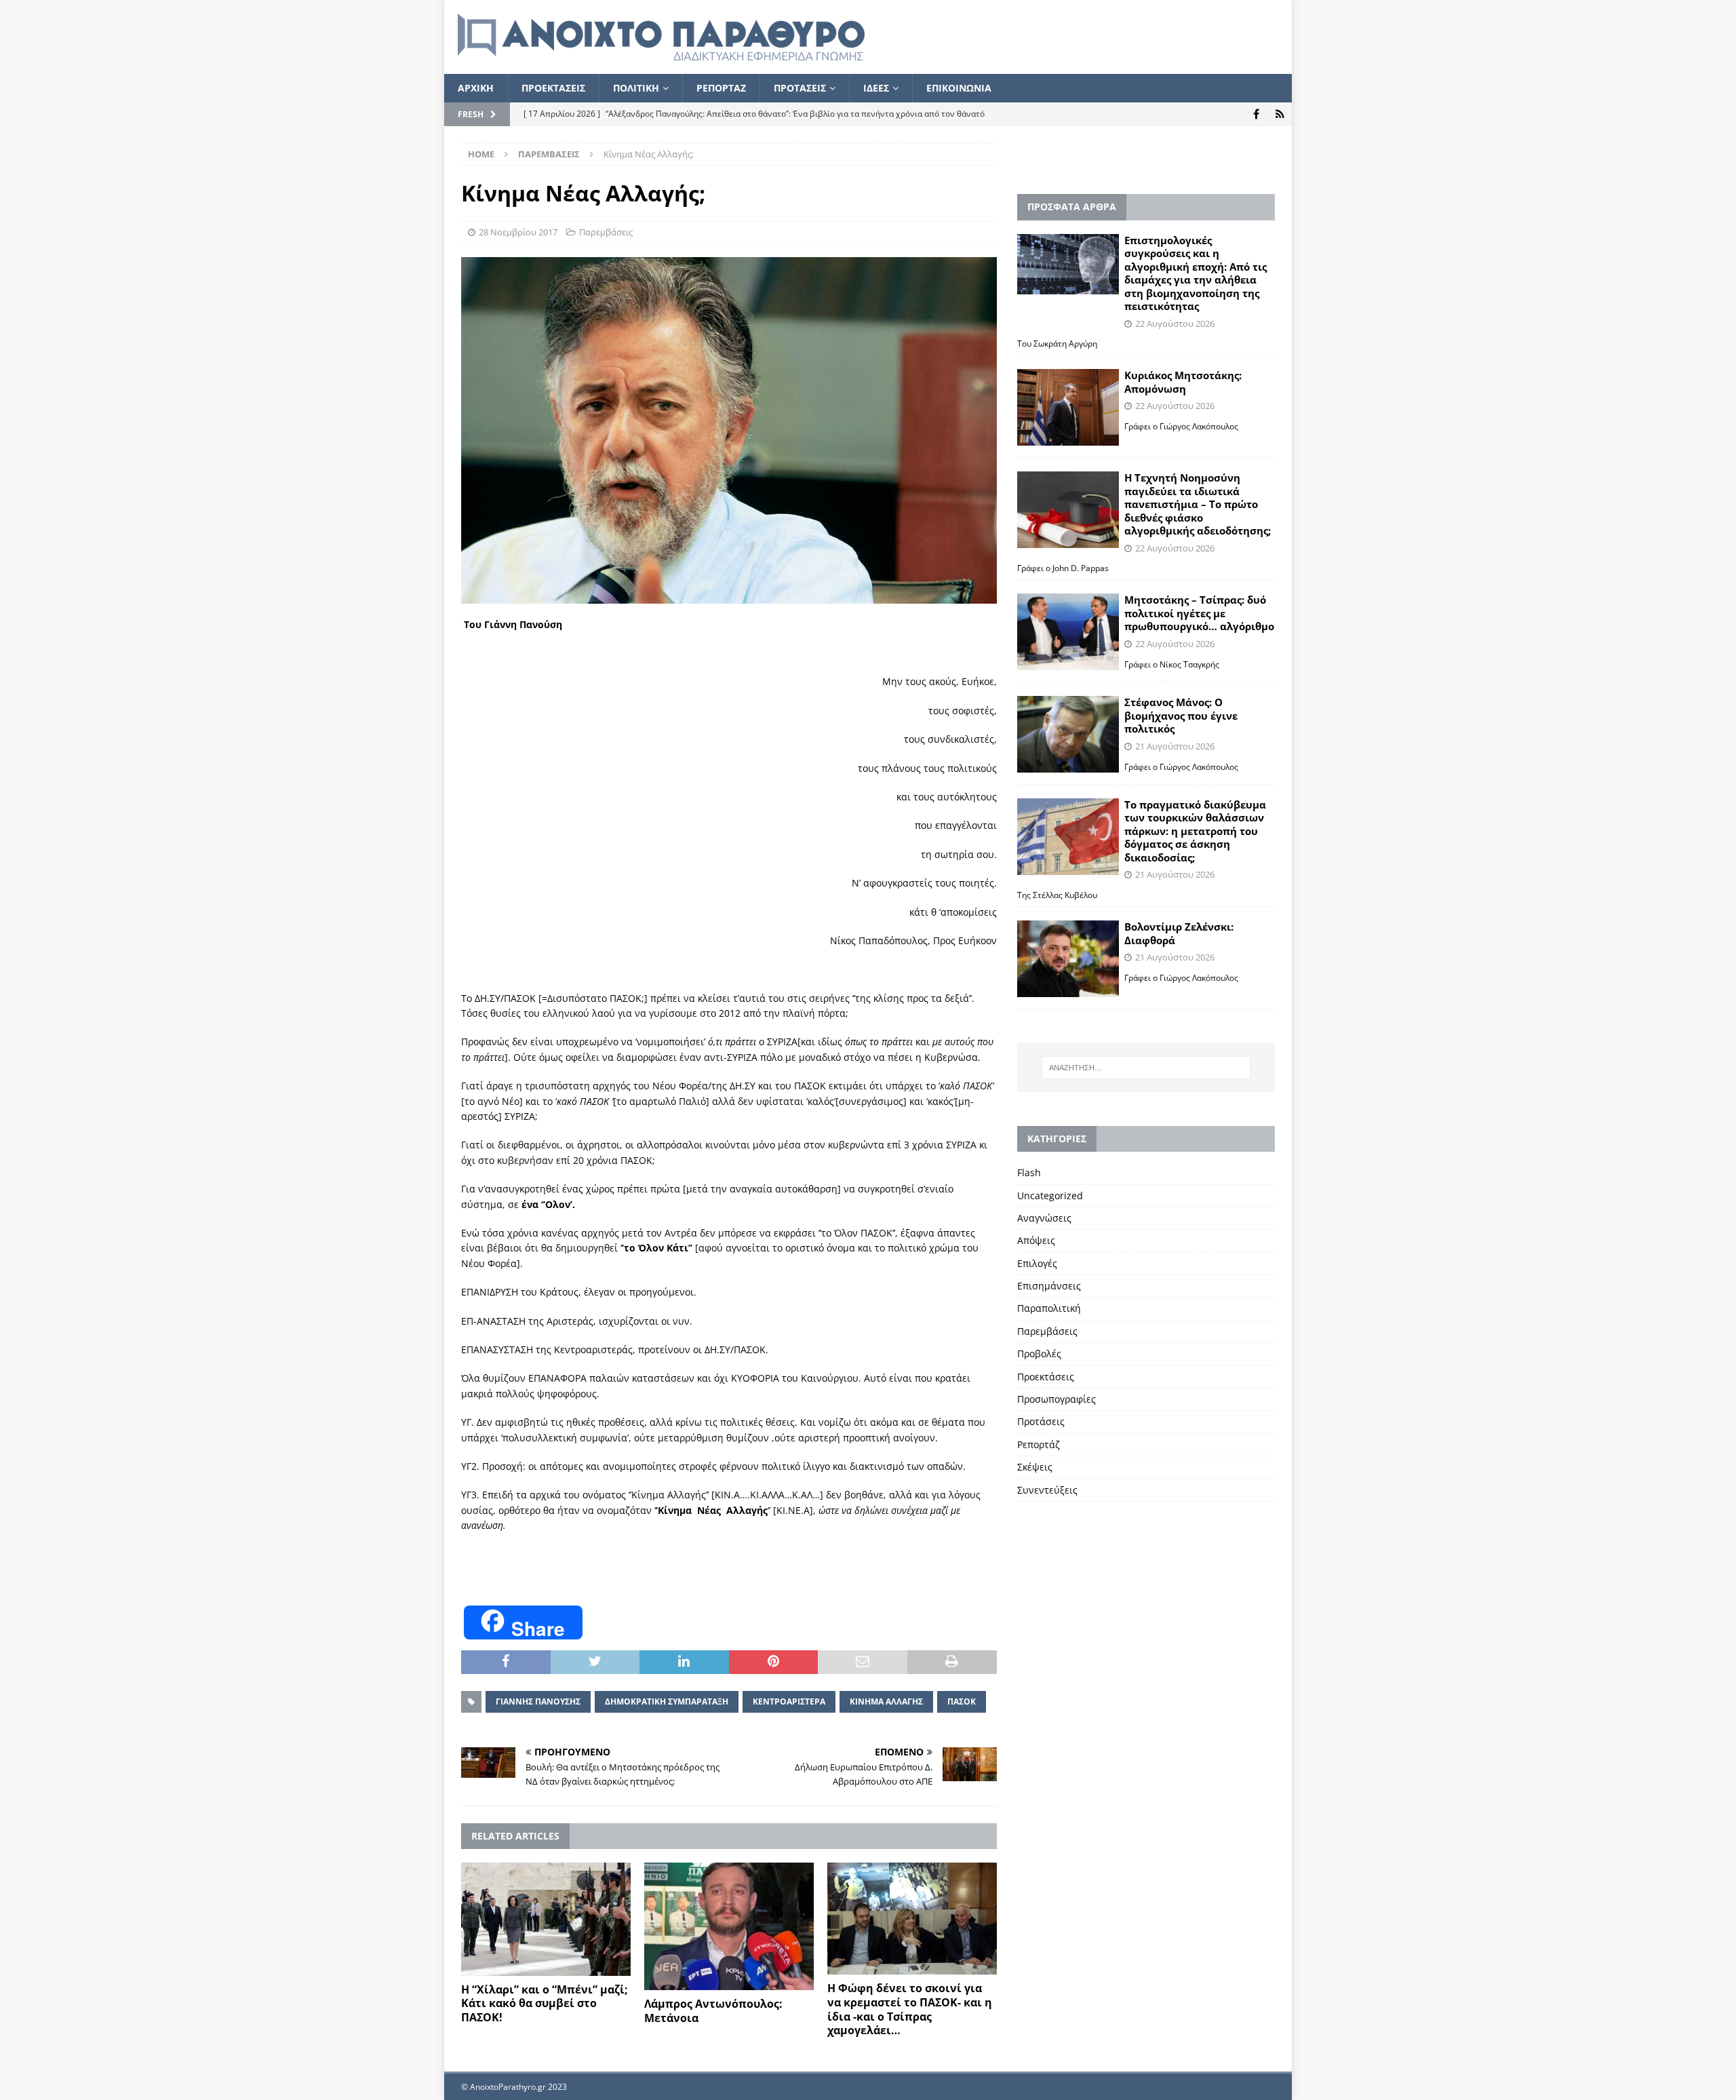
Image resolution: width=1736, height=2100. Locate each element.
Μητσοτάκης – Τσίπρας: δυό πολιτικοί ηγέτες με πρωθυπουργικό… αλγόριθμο (1199, 613)
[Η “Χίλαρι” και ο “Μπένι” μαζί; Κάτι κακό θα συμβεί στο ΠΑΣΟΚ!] (546, 1919)
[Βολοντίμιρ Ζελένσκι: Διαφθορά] (1068, 959)
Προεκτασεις (553, 88)
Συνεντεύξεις (1047, 1490)
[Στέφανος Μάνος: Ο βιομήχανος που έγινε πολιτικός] (1068, 734)
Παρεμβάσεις (606, 232)
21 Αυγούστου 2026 (1175, 746)
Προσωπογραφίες (1057, 1399)
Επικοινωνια (959, 88)
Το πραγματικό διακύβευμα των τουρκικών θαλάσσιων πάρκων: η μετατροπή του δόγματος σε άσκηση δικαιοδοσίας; (1195, 831)
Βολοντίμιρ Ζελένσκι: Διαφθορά (1179, 933)
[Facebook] (1256, 114)
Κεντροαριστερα (789, 1702)
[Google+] (1280, 114)
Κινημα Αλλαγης (886, 1702)
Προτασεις (800, 88)
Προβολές (1039, 1354)
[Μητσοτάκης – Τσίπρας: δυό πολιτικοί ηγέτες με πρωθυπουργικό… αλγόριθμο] (1068, 632)
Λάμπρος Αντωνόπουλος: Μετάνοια (713, 2011)
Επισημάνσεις (1049, 1286)
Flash (1029, 1172)
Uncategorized (1050, 1195)
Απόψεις (1036, 1240)
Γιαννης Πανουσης (538, 1702)
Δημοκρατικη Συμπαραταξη (667, 1702)
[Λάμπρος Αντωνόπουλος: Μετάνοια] (729, 1926)
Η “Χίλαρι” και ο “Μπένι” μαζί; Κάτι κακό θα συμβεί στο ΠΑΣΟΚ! (545, 2004)
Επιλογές (1037, 1263)
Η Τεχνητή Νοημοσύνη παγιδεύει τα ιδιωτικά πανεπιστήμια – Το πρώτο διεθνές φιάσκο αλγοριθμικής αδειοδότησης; (1198, 504)
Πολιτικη (636, 88)
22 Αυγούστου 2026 (1175, 324)
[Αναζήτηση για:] (1146, 1068)
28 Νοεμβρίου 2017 (518, 232)
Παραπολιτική (1049, 1308)
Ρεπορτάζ (1039, 1444)
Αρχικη (476, 88)
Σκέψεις (1035, 1467)
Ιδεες (876, 88)
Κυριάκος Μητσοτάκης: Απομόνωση (1183, 382)
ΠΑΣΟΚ (962, 1702)
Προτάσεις (1041, 1421)
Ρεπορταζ (721, 88)
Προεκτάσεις (1046, 1377)
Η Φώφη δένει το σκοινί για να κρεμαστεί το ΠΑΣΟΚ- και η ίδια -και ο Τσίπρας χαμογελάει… (910, 2009)
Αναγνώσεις (1044, 1218)
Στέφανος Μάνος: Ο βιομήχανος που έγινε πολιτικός (1181, 715)
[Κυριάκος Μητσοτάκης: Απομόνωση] (1068, 407)
